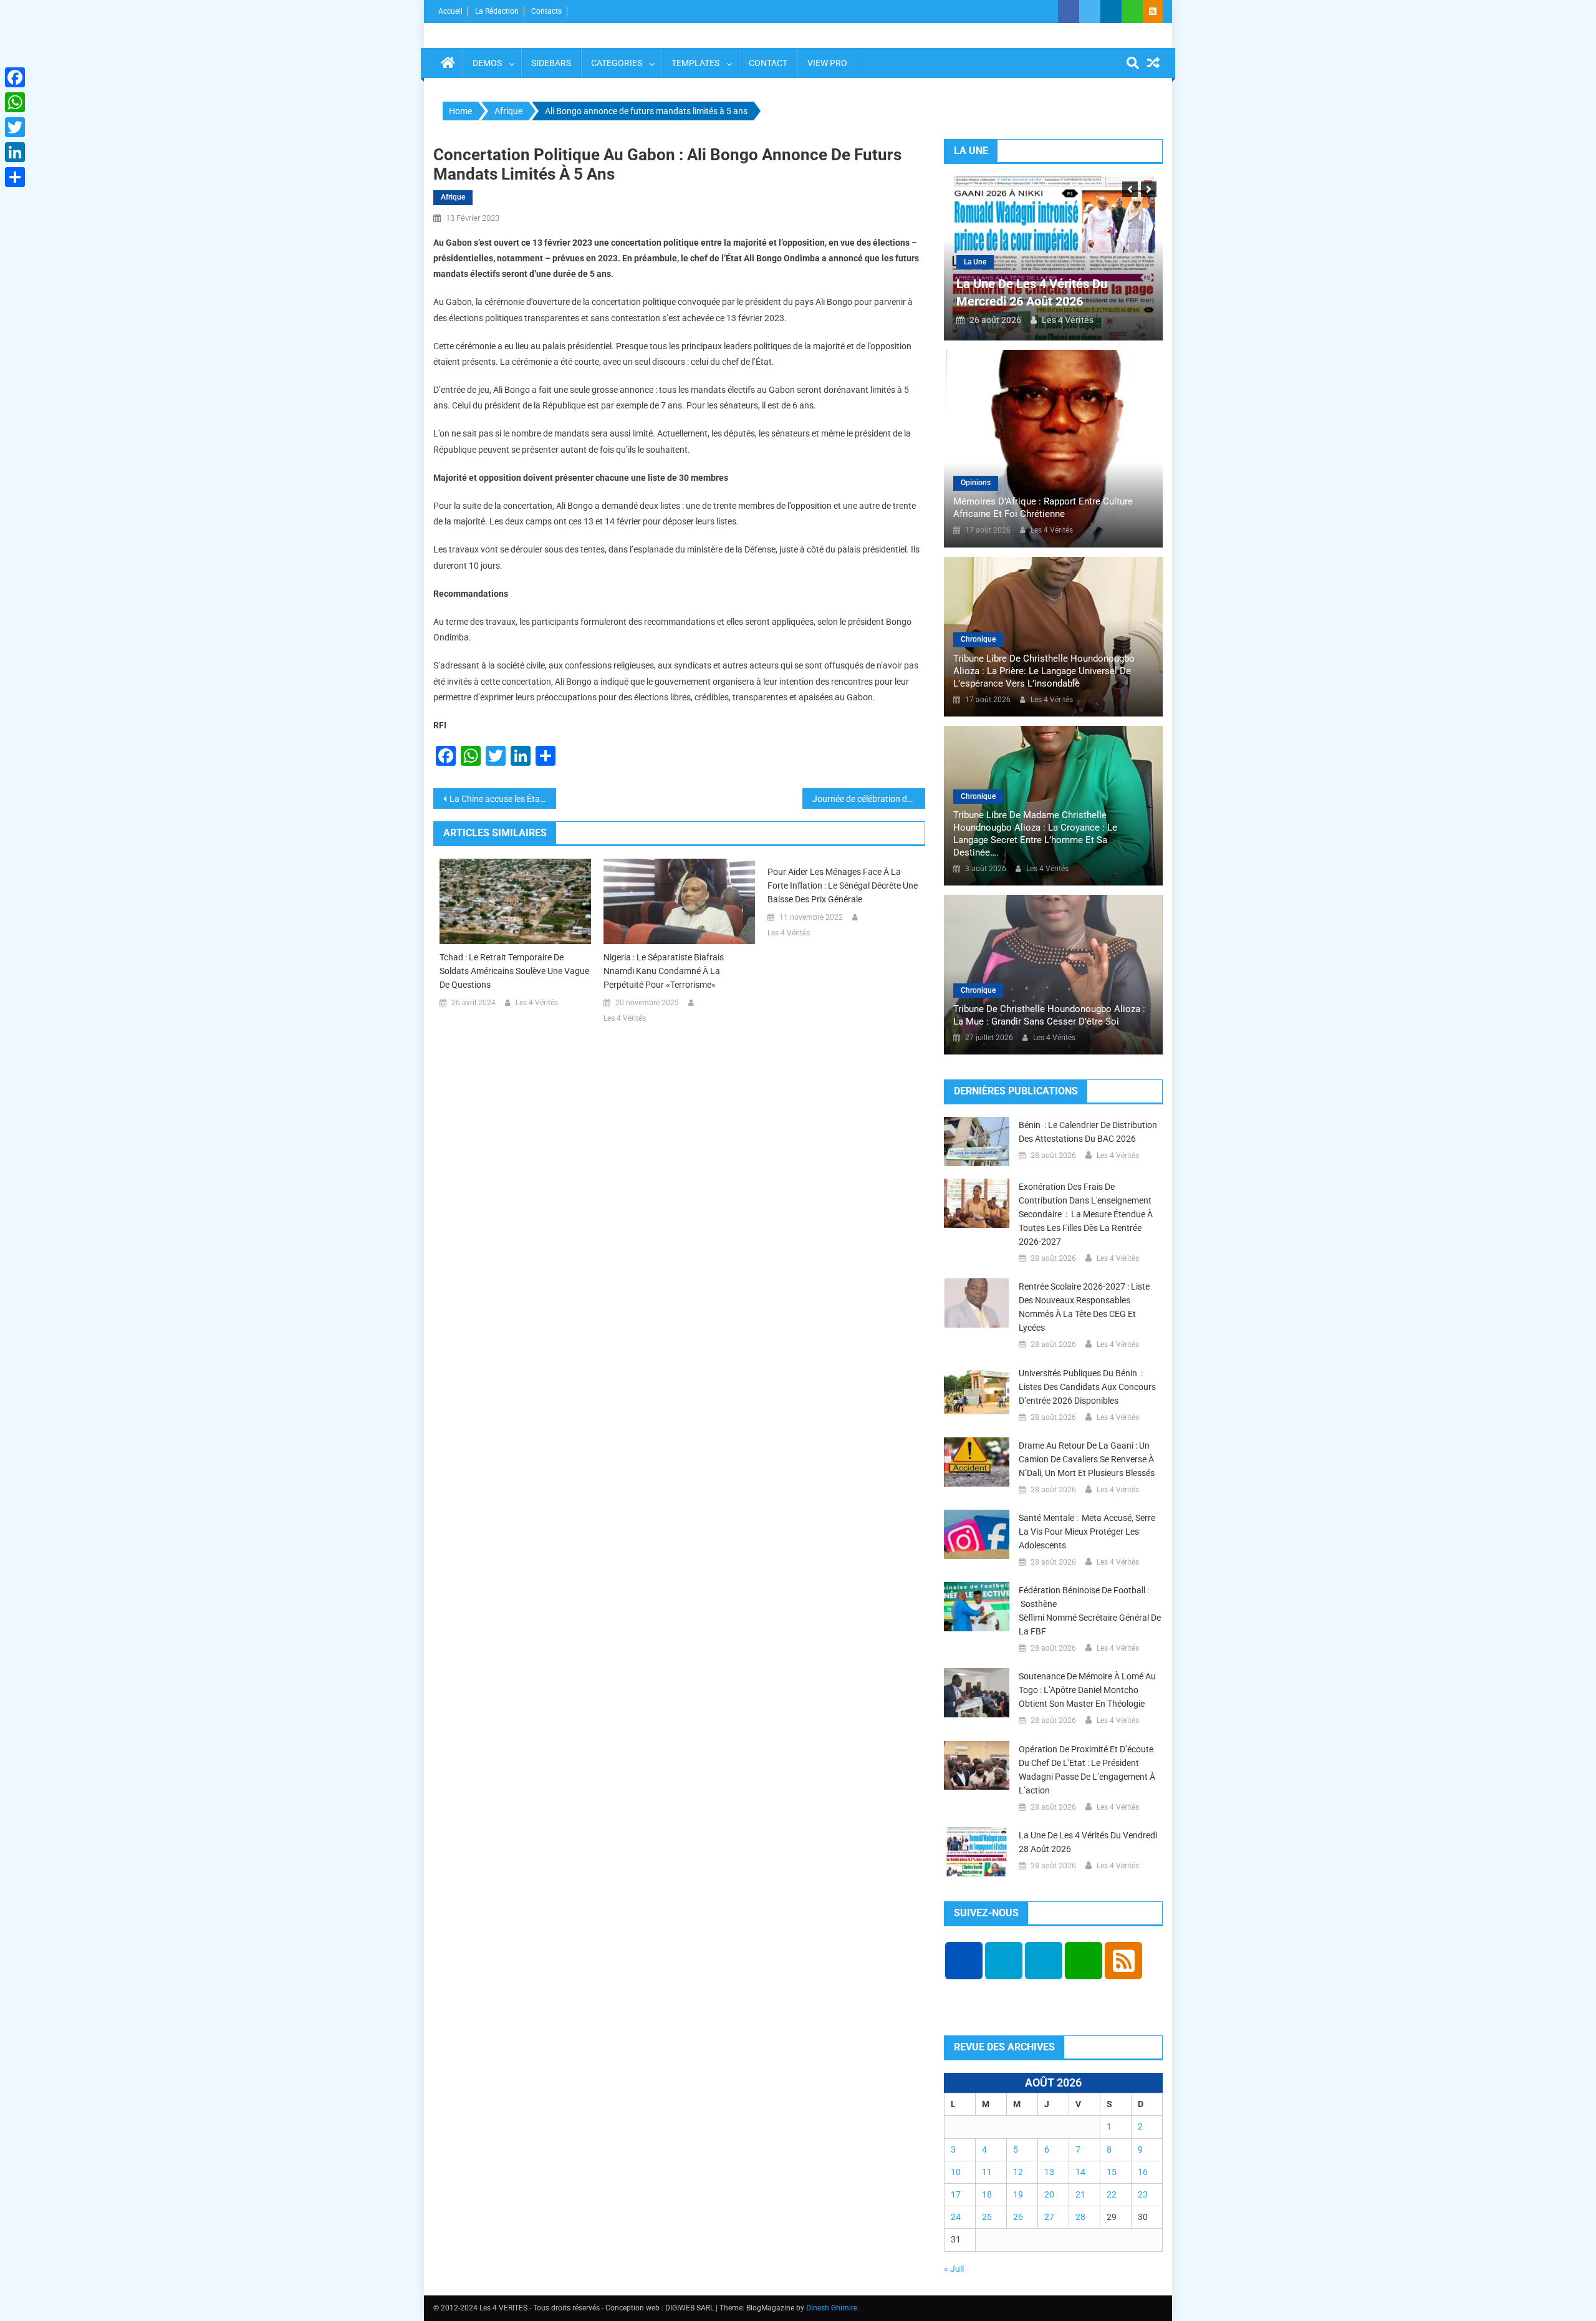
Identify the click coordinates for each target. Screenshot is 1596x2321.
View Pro (827, 63)
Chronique (978, 639)
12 (1018, 2172)
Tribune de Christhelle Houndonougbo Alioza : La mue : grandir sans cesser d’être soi (1049, 1015)
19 (1018, 2194)
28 (1080, 2217)
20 (1049, 2194)
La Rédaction (497, 11)
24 (956, 2217)
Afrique (453, 197)
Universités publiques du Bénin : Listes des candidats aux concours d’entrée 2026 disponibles (1087, 1387)
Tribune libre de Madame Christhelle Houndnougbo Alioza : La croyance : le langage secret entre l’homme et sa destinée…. (1035, 834)
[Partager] (15, 177)
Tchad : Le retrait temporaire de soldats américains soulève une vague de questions (514, 971)
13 (1049, 2172)
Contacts (546, 11)
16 (1143, 2172)
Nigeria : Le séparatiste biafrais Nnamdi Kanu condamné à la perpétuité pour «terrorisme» (664, 971)
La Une (975, 262)
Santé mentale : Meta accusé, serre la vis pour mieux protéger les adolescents (1087, 1532)
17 (956, 2194)
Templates (695, 63)
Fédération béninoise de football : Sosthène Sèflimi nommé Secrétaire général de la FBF (1090, 1611)
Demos (487, 63)
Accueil (450, 11)
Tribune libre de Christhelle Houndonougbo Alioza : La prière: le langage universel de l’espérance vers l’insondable (1044, 671)
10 (956, 2172)
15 (1112, 2172)
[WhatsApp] (15, 102)
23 (1143, 2194)
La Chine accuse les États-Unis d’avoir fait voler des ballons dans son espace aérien (503, 799)
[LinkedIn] (15, 152)
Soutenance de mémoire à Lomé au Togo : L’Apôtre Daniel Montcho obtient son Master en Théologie (1087, 1690)
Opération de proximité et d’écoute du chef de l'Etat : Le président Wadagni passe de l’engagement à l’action (1087, 1770)
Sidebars (551, 63)
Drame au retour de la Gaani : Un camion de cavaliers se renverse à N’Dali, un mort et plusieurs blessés (1087, 1459)
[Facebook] (15, 77)
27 (1049, 2217)
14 (1080, 2172)
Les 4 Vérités (537, 1003)
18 (987, 2194)
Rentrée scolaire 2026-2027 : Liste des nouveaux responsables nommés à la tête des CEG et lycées (1084, 1307)
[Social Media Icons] (964, 1961)
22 (1112, 2194)
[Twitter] (15, 127)
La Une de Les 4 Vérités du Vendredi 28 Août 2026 (1088, 1842)
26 (1018, 2217)
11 (987, 2172)
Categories (617, 63)
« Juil (954, 2269)
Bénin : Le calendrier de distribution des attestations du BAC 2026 (1088, 1132)
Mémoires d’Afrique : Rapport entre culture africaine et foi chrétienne (1043, 508)
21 (1080, 2194)
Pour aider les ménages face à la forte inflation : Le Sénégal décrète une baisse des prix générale (843, 885)
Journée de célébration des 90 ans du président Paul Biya (869, 799)
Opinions (976, 483)
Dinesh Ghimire (832, 2308)
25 (987, 2217)
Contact (768, 63)
